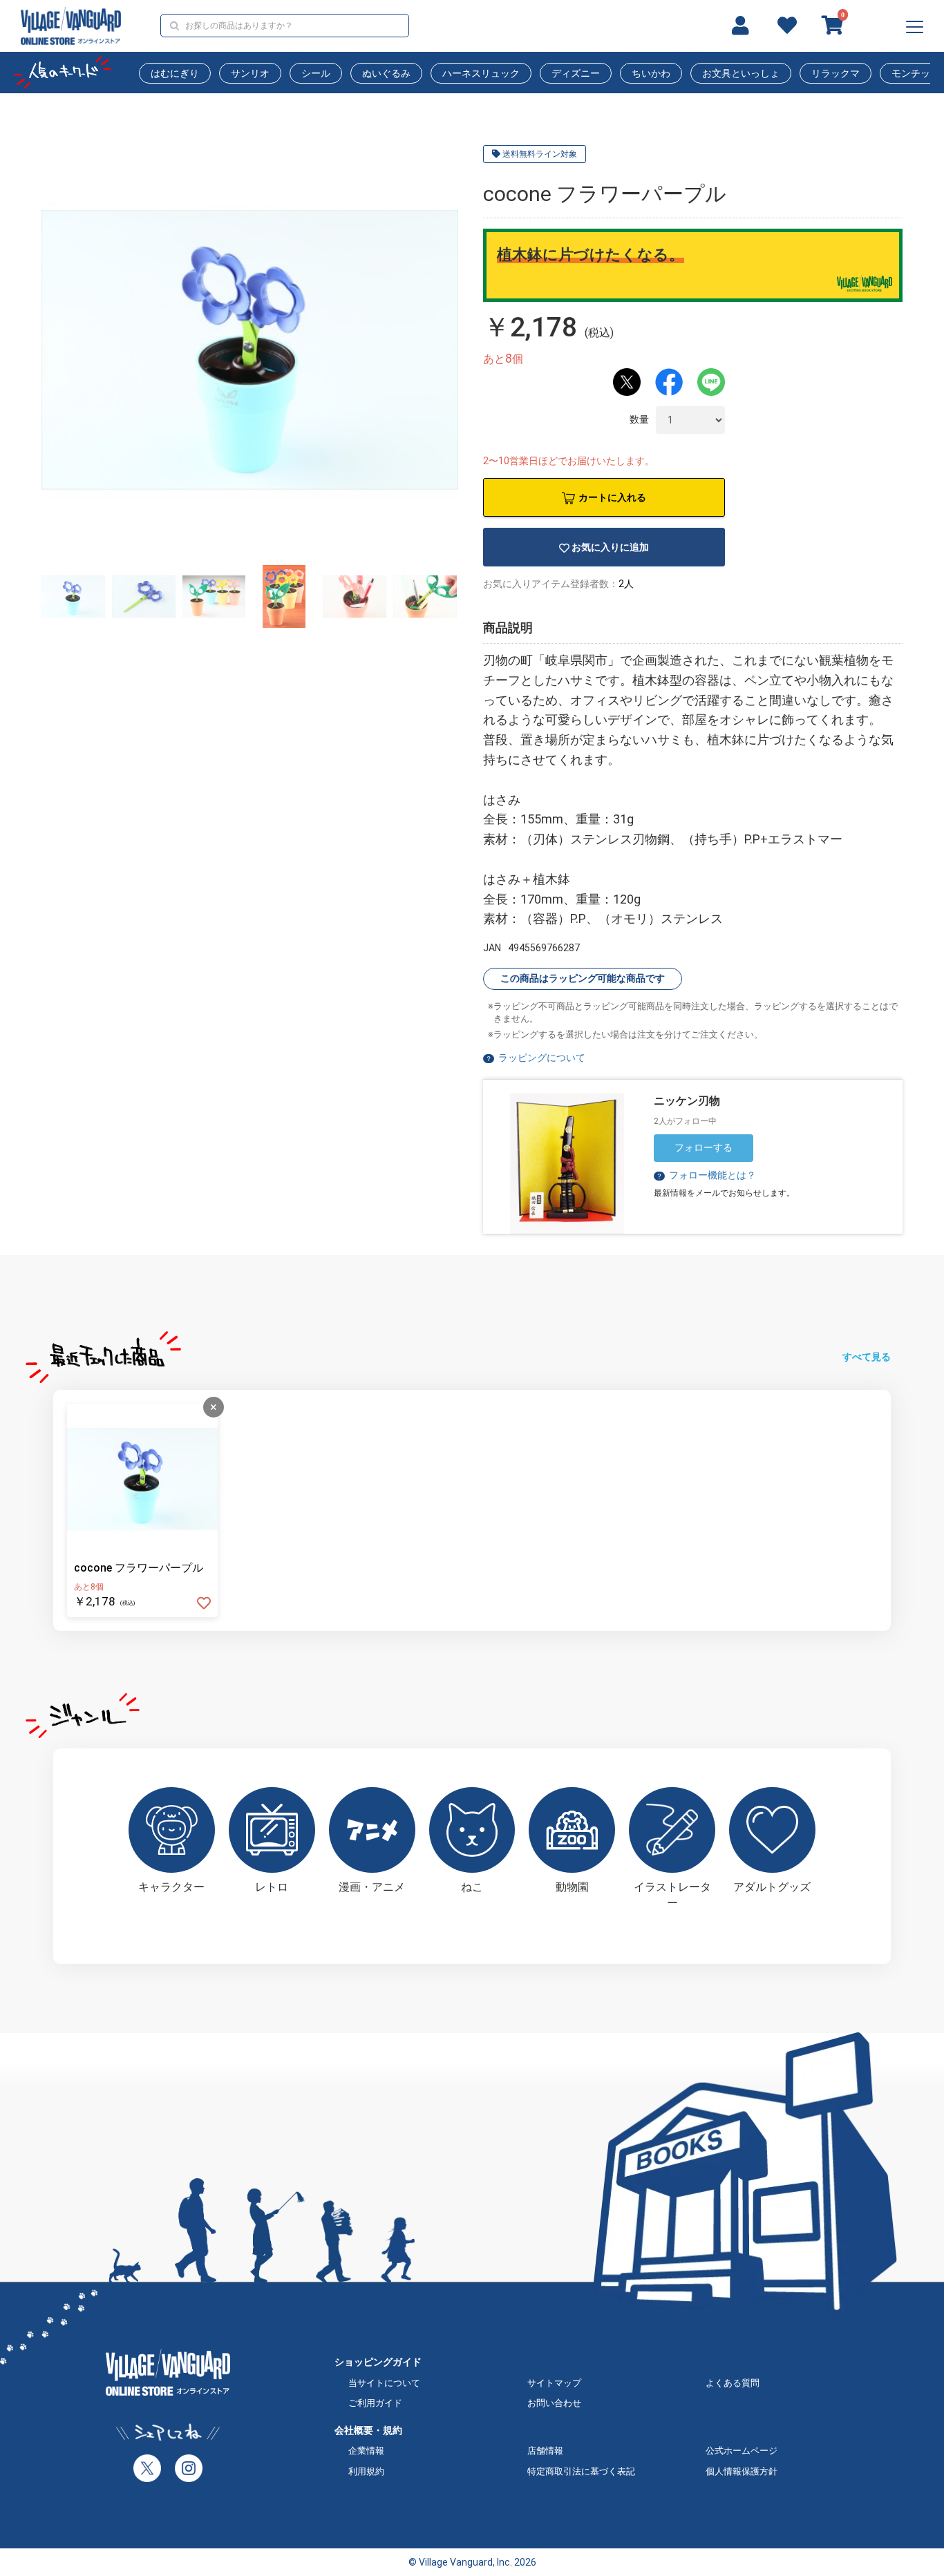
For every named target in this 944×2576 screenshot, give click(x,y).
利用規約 (366, 2471)
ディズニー (576, 73)
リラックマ (836, 73)
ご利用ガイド (375, 2403)
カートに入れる (612, 497)
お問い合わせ (554, 2403)
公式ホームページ (742, 2451)
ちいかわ (651, 73)
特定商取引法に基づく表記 (581, 2471)
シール (316, 73)
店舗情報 (545, 2451)
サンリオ (250, 73)
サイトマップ (554, 2383)
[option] (250, 350)
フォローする (704, 1147)
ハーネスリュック (481, 73)
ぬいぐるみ (386, 73)
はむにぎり (175, 73)
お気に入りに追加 (610, 547)
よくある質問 (733, 2383)
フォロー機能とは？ (706, 1175)
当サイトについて (384, 2383)
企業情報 (366, 2451)
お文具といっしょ (741, 73)
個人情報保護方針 (742, 2471)
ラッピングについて (542, 1058)
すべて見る (867, 1357)
